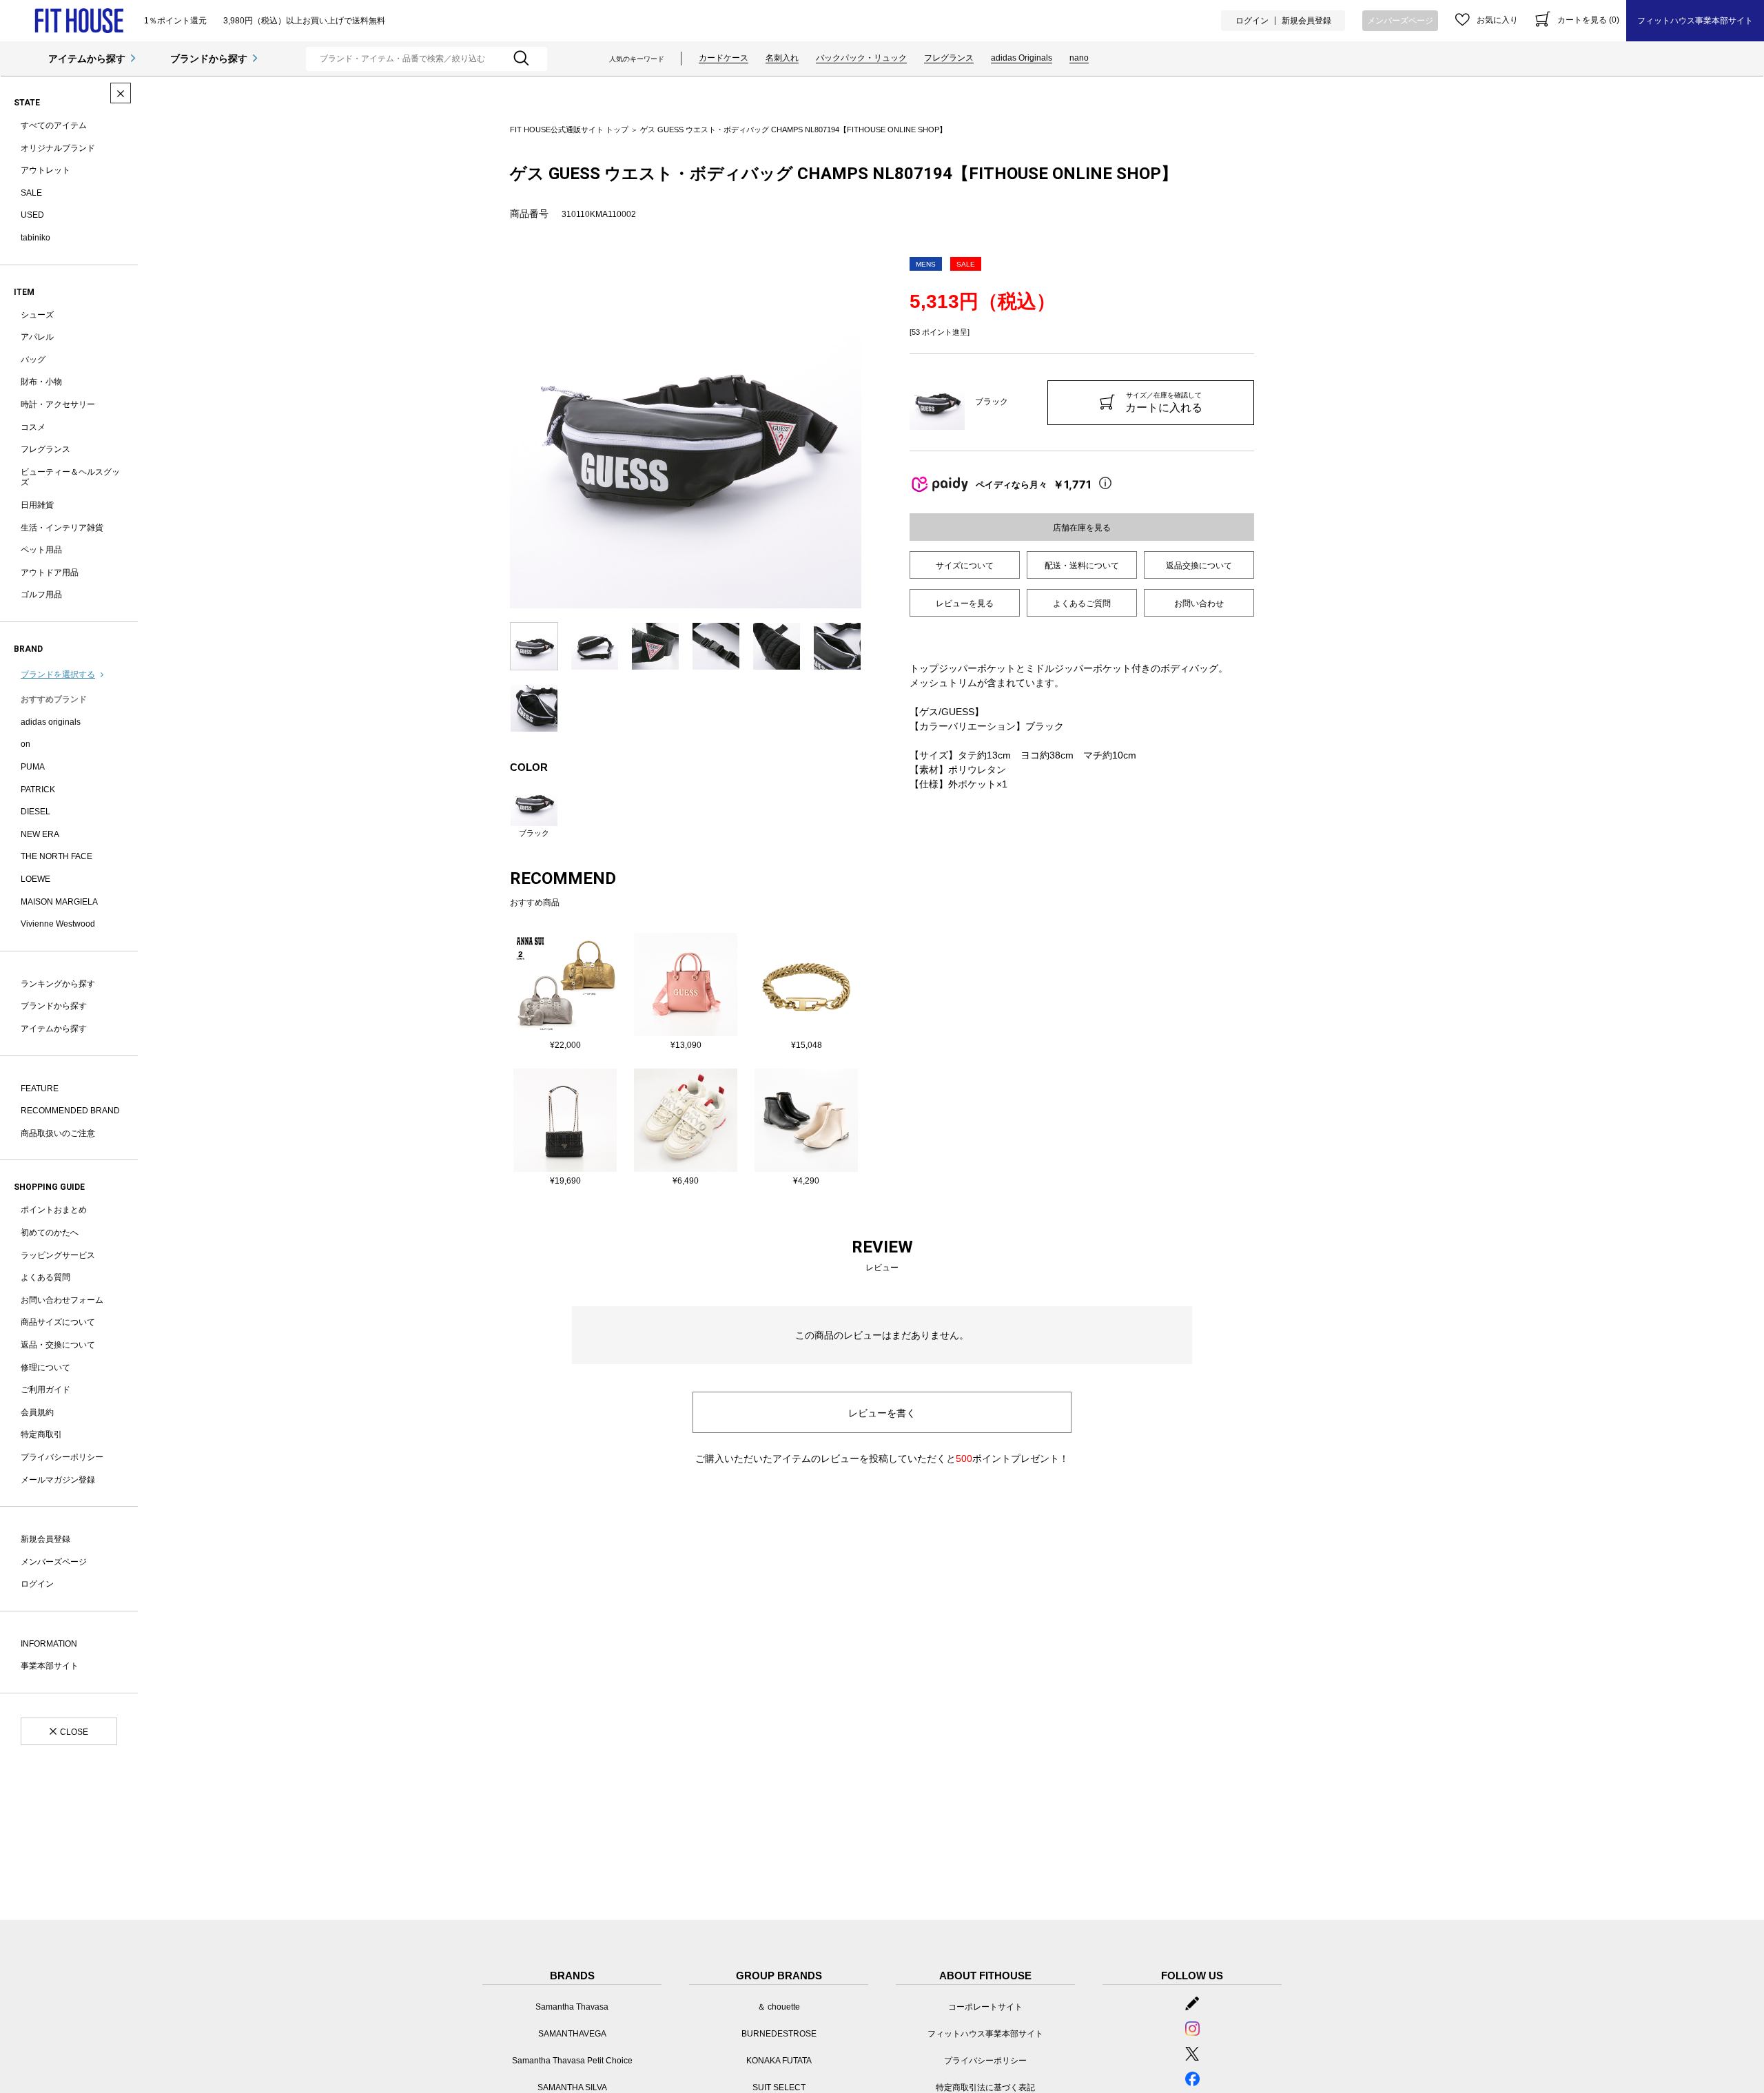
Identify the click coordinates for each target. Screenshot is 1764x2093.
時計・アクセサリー (58, 404)
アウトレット (45, 170)
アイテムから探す (87, 59)
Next (872, 433)
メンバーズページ (1400, 21)
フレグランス (949, 58)
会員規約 (37, 1412)
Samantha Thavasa (572, 2007)
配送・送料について (1082, 566)
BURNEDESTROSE (779, 2034)
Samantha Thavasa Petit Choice (572, 2061)
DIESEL (35, 812)
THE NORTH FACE (57, 856)
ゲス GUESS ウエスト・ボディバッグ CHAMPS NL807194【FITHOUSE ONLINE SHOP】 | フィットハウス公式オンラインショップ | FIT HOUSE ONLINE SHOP (79, 21)
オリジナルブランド (58, 148)
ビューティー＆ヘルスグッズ (70, 477)
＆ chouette (779, 2007)
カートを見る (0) (1588, 20)
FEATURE (40, 1089)
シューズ (37, 315)
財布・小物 (41, 382)
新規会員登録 (1306, 21)
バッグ (33, 360)
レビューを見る (965, 604)
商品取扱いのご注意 (58, 1133)
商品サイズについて (58, 1322)
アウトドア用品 (50, 573)
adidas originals (51, 722)
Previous (500, 433)
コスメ (33, 427)
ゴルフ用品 (41, 595)
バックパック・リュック (861, 58)
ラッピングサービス (58, 1255)
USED (32, 215)
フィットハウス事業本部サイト (1695, 21)
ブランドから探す (209, 59)
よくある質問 (45, 1277)
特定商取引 (41, 1434)
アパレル (37, 337)
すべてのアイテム (54, 125)
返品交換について (1199, 566)
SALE (31, 193)
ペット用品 (41, 550)
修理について (45, 1368)
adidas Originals (1022, 58)
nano (1079, 58)
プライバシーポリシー (62, 1457)
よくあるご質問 (1082, 604)
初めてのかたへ (50, 1233)
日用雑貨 (37, 505)
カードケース (724, 58)
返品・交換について (58, 1345)
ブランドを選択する (58, 674)
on (25, 744)
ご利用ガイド (45, 1390)
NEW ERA (40, 834)
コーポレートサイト (985, 2007)
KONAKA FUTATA (779, 2061)
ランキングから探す (58, 984)
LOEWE (35, 879)
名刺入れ (782, 58)
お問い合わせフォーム (62, 1300)
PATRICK (38, 790)
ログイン (1252, 21)
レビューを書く (882, 1413)
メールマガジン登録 (58, 1480)
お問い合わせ (1199, 604)
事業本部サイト (50, 1666)
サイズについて (965, 566)
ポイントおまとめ (54, 1210)
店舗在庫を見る (1082, 528)
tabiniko (35, 238)
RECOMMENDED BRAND (70, 1111)
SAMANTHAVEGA (572, 2034)
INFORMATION (49, 1644)
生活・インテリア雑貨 (62, 528)
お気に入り (1497, 20)
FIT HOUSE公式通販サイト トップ (569, 130)
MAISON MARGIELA (59, 902)
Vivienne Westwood (58, 924)
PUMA (33, 767)
